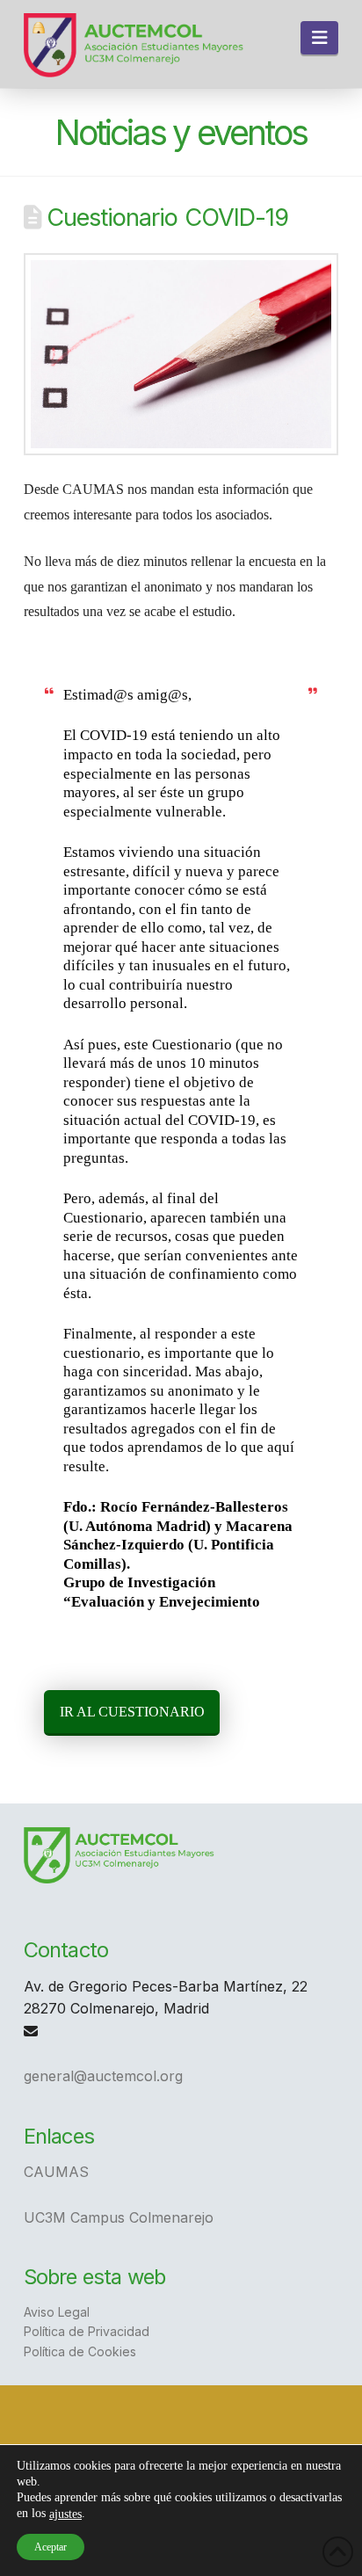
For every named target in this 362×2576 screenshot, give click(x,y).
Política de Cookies (80, 2351)
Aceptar (51, 2547)
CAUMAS (56, 2172)
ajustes (65, 2514)
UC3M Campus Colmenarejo (119, 2217)
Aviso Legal (57, 2312)
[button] (319, 38)
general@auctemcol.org (103, 2076)
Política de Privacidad (87, 2331)
